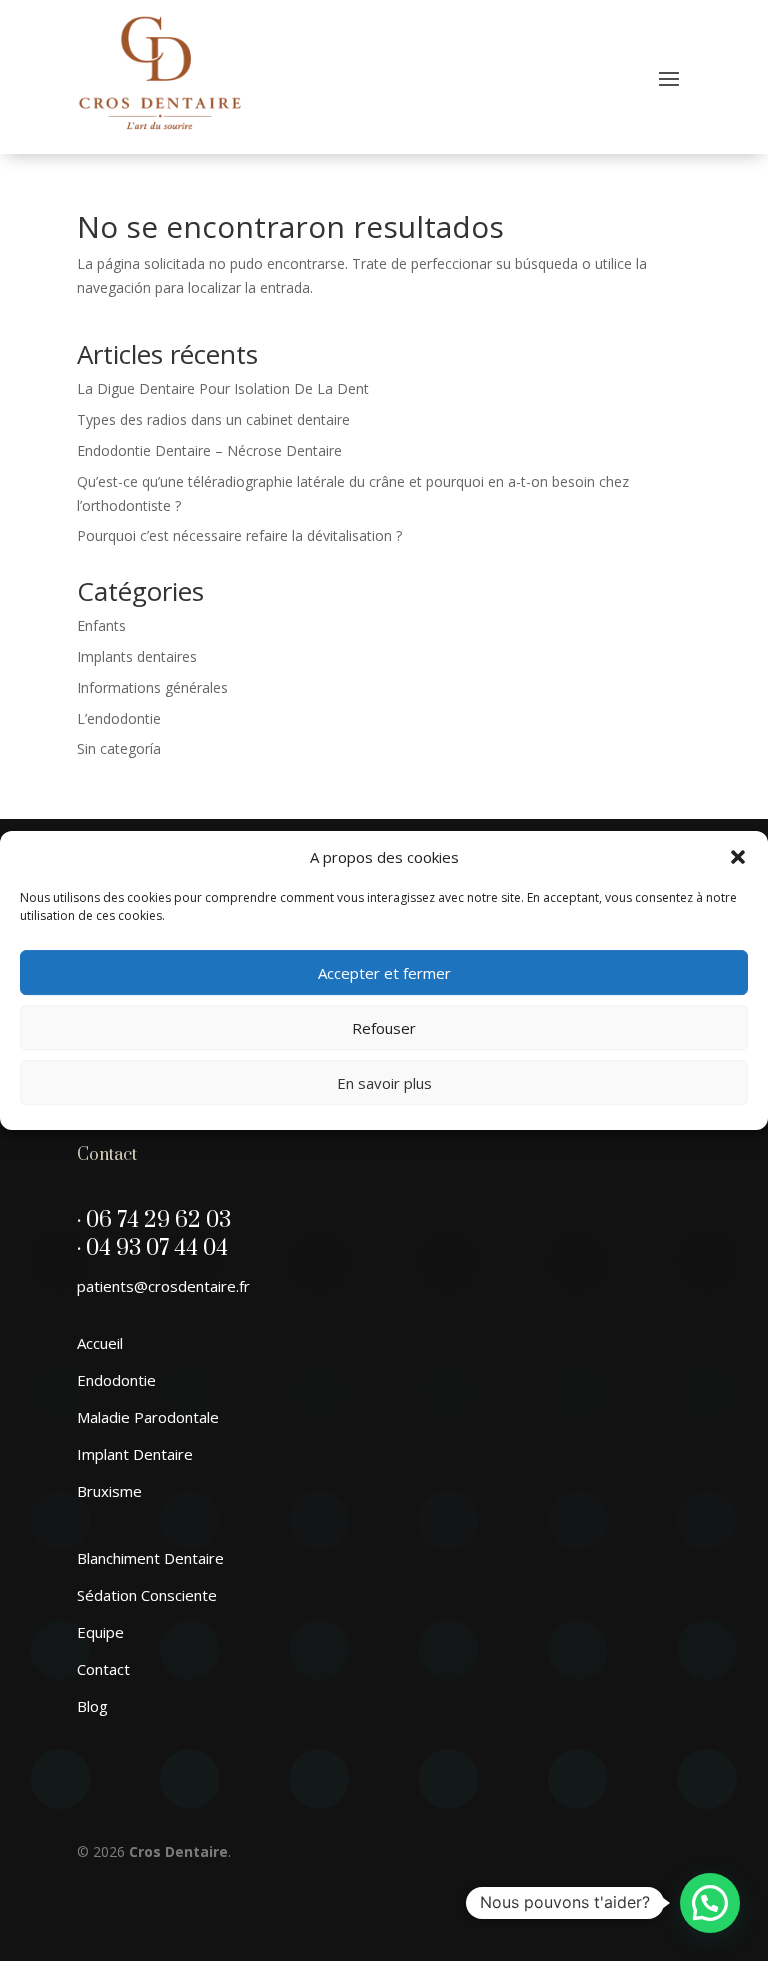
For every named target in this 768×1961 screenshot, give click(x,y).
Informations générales (152, 687)
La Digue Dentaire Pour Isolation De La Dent (223, 388)
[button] (738, 857)
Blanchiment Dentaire (150, 1558)
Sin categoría (119, 748)
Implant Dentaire (135, 1454)
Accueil (100, 1343)
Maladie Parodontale (148, 1417)
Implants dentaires (137, 656)
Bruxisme (109, 1491)
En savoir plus (384, 1083)
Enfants (101, 625)
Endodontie (116, 1380)
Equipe (100, 1632)
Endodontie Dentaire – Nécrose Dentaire (209, 450)
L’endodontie (119, 718)
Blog (92, 1706)
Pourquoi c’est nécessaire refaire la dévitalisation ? (239, 535)
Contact (103, 1669)
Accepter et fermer (384, 973)
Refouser (384, 1028)
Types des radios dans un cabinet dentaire (213, 419)
